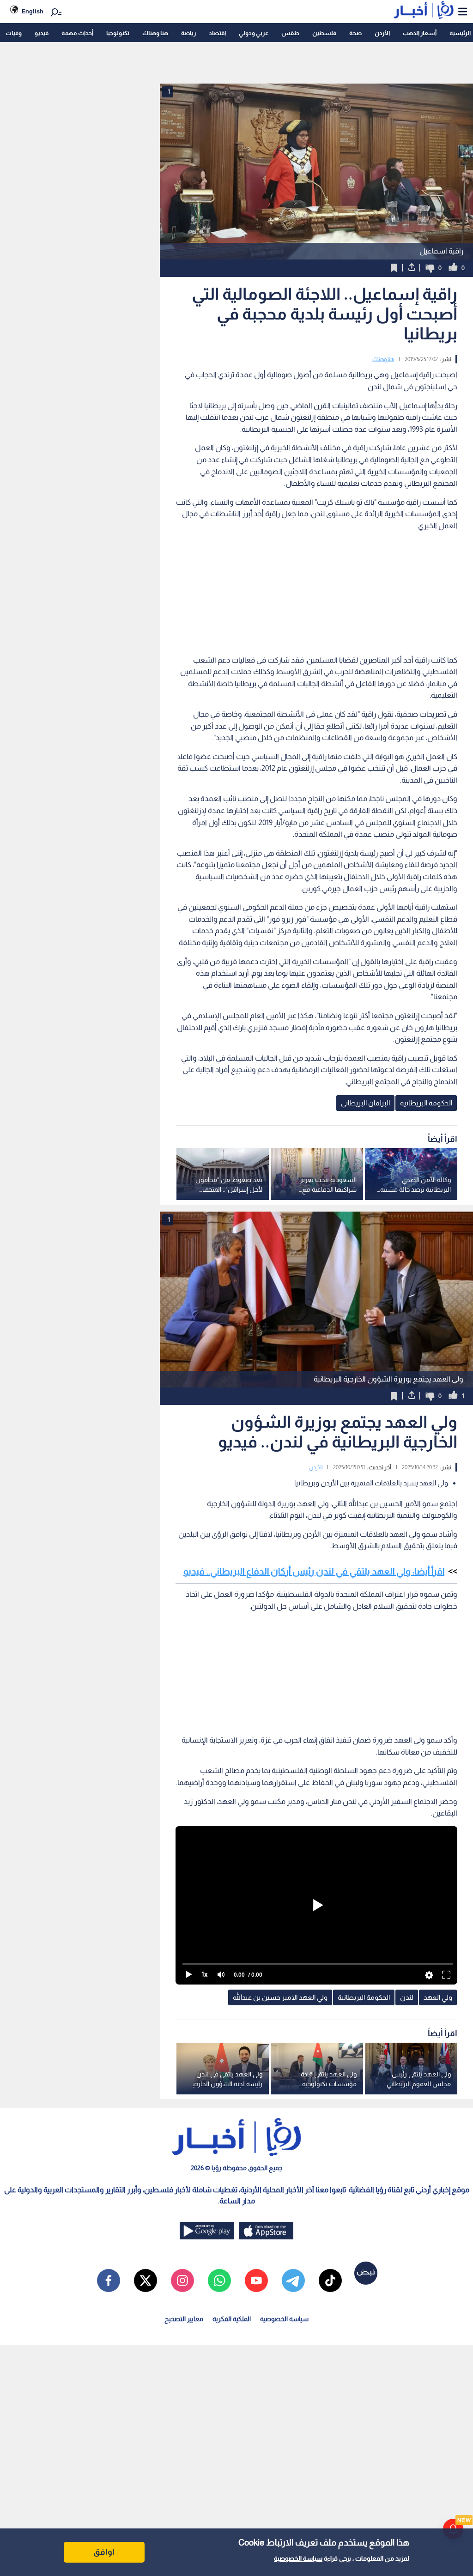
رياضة (188, 33)
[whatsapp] (219, 2280)
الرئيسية (460, 33)
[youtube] (256, 2280)
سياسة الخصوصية (298, 2558)
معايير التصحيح (184, 2319)
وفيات (14, 33)
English (33, 11)
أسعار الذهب (420, 33)
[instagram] (182, 2280)
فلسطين (324, 33)
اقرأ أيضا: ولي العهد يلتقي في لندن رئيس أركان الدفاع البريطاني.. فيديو (314, 1571)
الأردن (382, 33)
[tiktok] (330, 2280)
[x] (146, 2280)
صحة (355, 33)
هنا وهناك (155, 33)
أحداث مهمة (77, 33)
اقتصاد (217, 33)
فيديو (42, 33)
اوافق (104, 2552)
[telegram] (293, 2280)
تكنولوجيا (118, 33)
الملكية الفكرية (232, 2319)
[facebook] (109, 2280)
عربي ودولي (254, 33)
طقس (290, 33)
